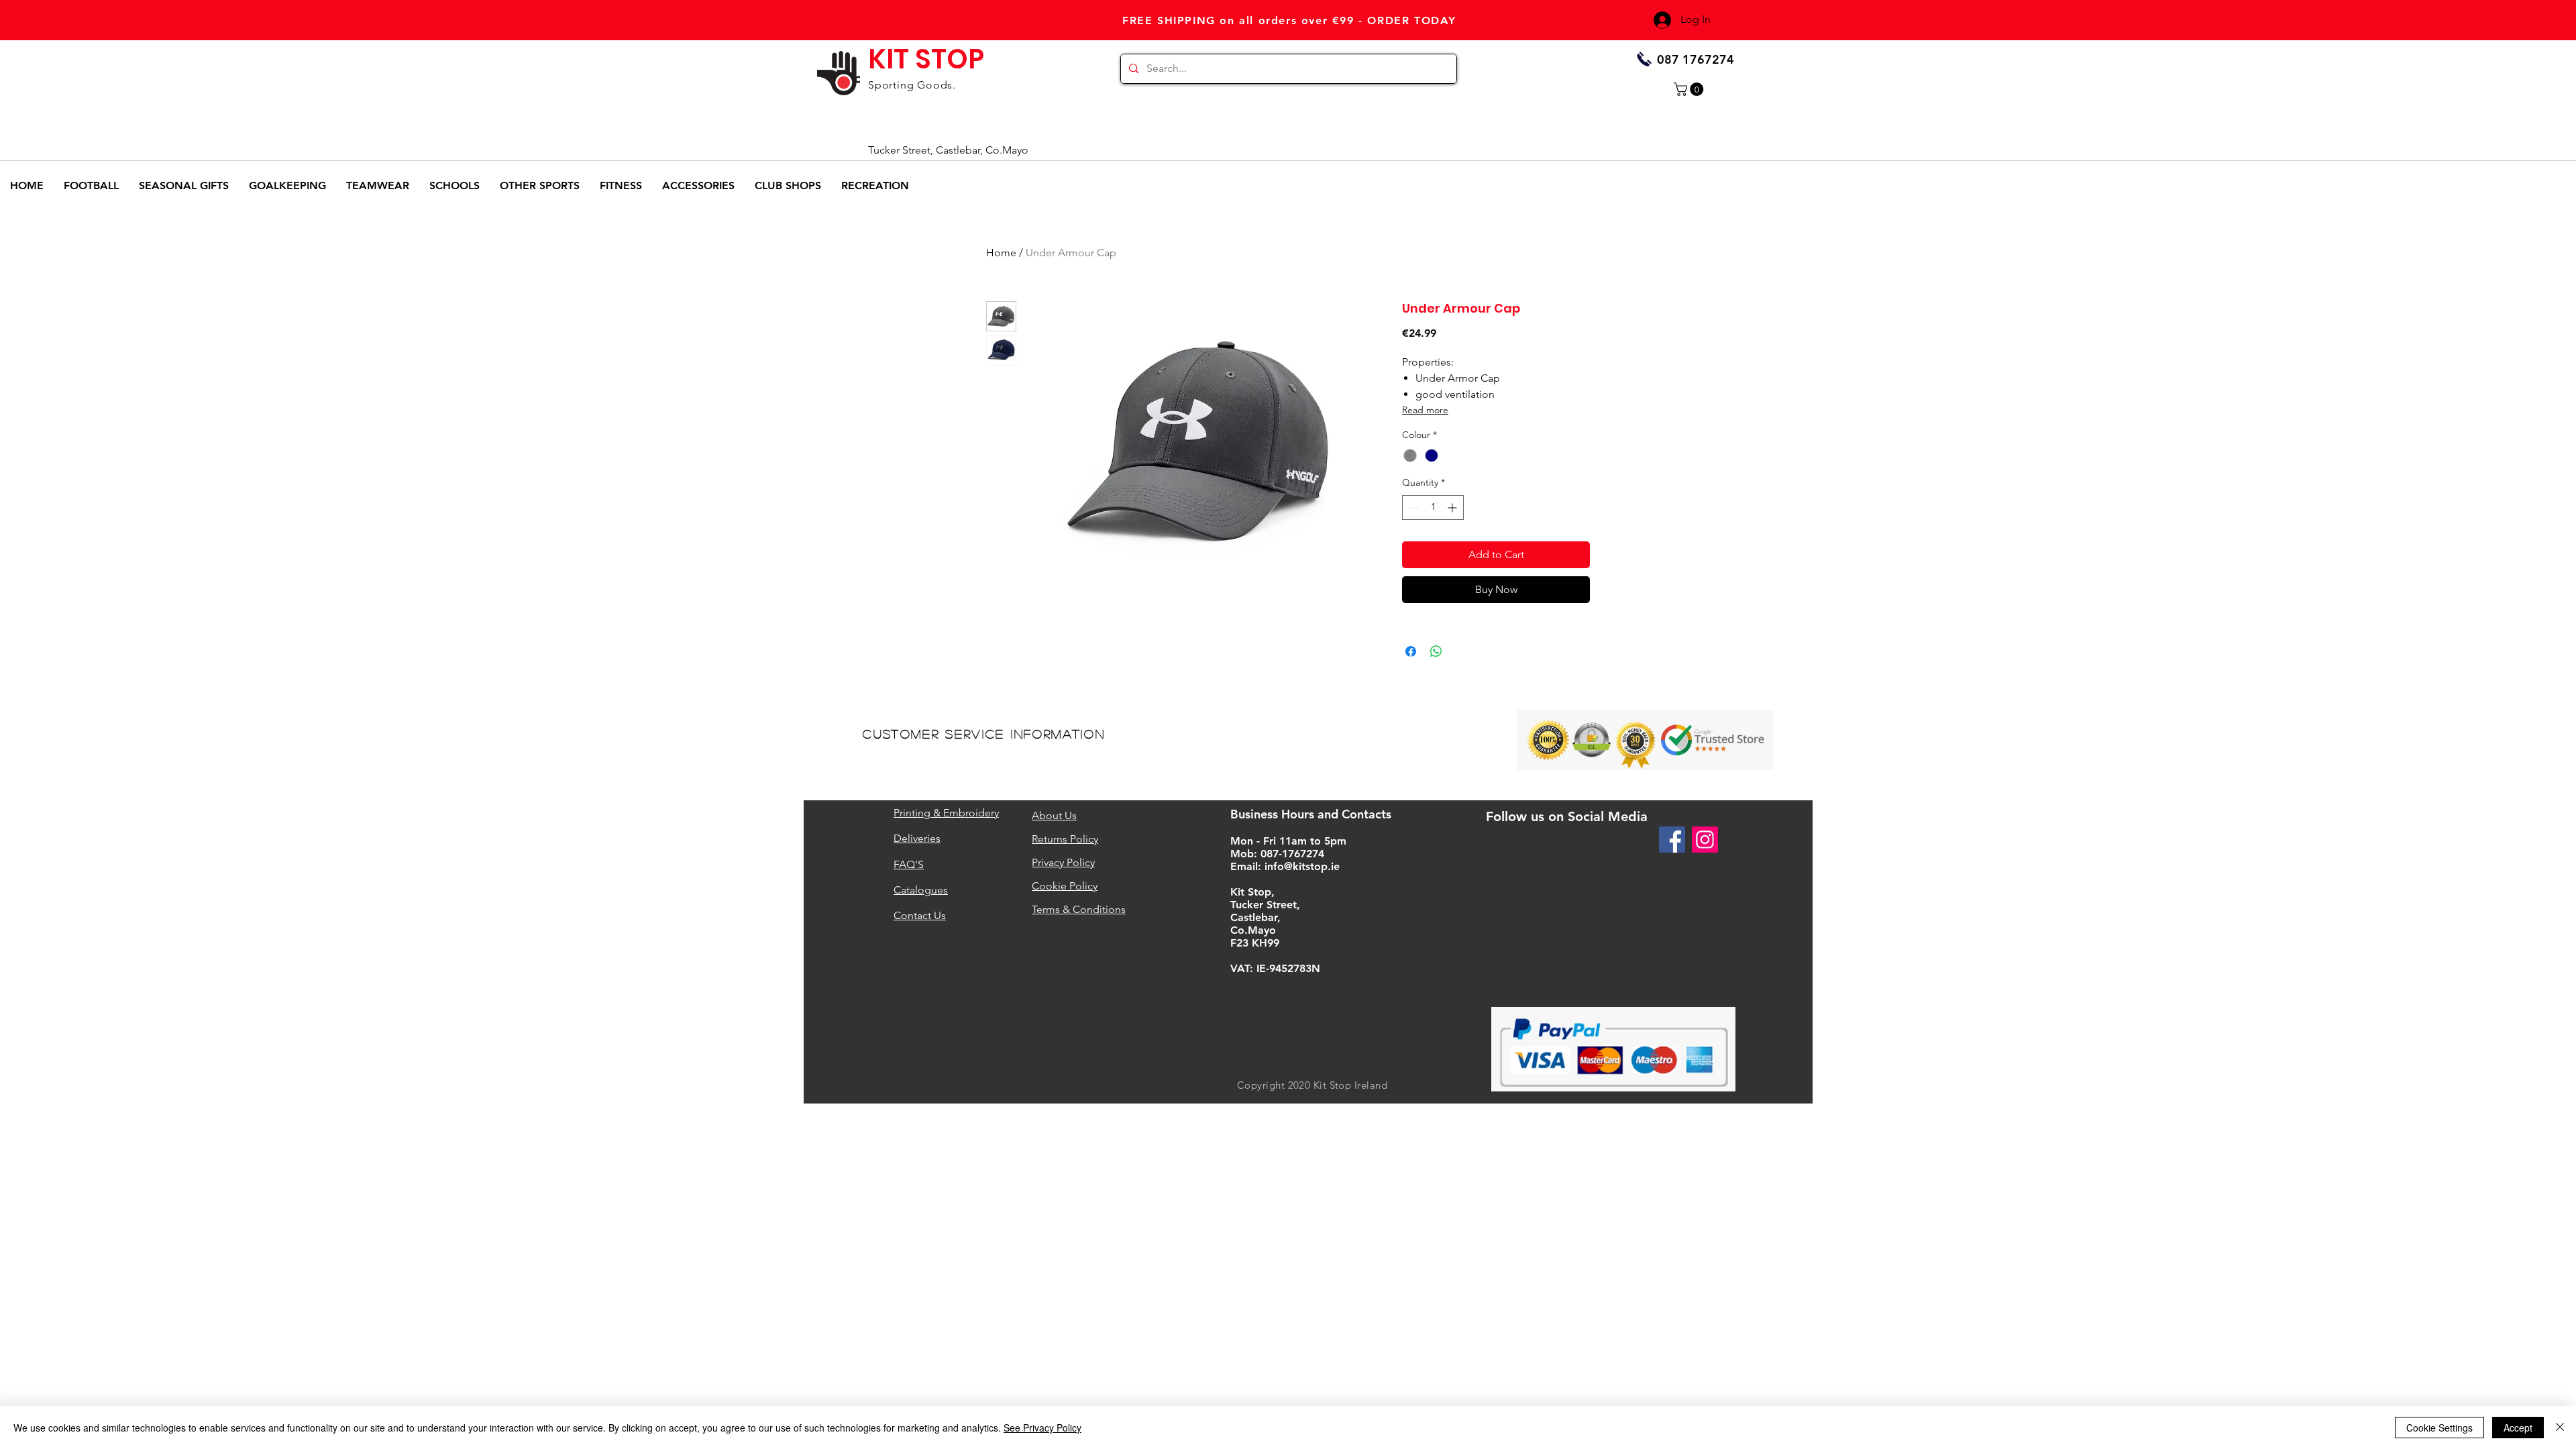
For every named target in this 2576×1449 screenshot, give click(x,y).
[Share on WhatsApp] (1436, 651)
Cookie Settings (2439, 1428)
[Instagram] (1705, 840)
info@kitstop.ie (1302, 866)
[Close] (2560, 1428)
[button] (1690, 89)
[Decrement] (1412, 507)
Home (1001, 253)
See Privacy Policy (1042, 1428)
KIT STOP (926, 59)
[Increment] (1453, 507)
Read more (1425, 410)
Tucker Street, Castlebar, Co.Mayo (948, 150)
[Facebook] (1672, 840)
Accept (2518, 1428)
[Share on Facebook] (1411, 651)
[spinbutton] (1433, 507)
